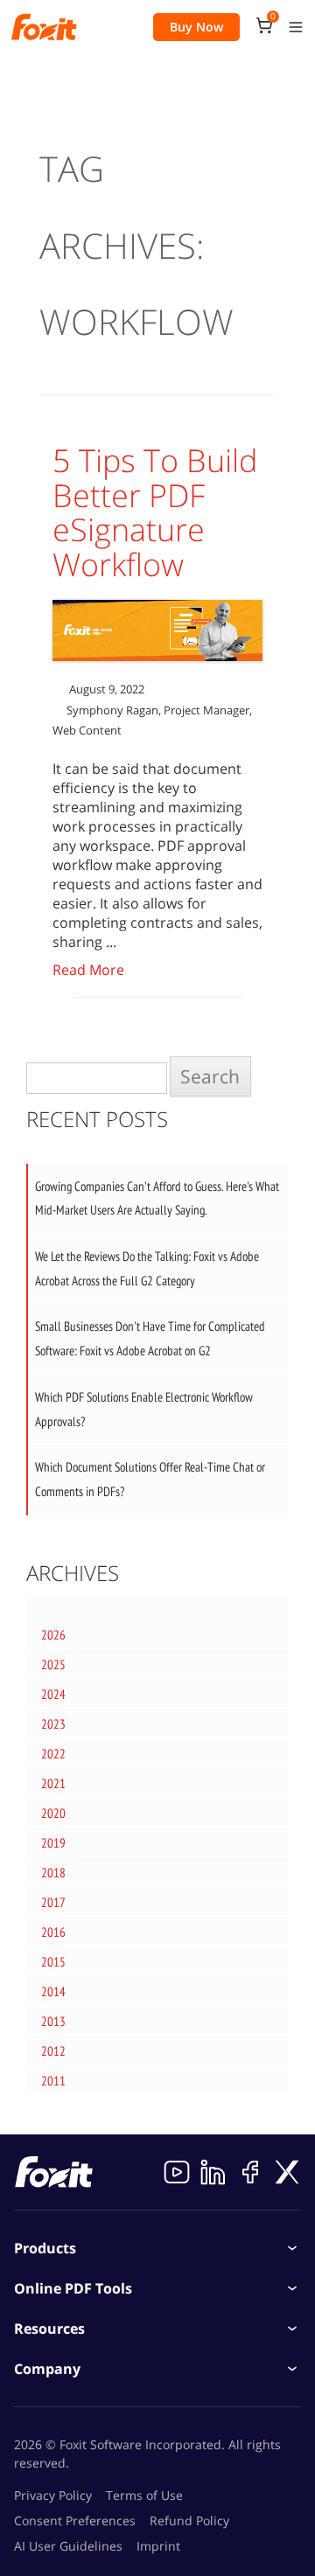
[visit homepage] (44, 27)
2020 (53, 1813)
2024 (53, 1694)
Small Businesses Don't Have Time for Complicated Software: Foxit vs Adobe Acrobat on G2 (150, 1338)
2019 (53, 1843)
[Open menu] (296, 27)
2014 (53, 1991)
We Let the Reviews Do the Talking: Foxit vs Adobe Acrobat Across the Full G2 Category (147, 1268)
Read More (88, 970)
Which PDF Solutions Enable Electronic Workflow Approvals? (144, 1409)
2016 (53, 1932)
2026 (53, 1635)
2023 (53, 1724)
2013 (53, 2021)
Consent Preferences (75, 2520)
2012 (53, 2051)
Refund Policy (189, 2520)
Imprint (158, 2546)
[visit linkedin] (213, 2172)
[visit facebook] (250, 2172)
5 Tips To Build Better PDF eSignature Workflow (155, 512)
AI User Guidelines (68, 2546)
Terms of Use (144, 2495)
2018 (53, 1873)
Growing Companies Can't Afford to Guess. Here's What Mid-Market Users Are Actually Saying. (157, 1198)
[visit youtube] (177, 2172)
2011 (53, 2081)
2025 (53, 1664)
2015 (53, 1962)
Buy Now (196, 27)
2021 (53, 1783)
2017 (53, 1902)
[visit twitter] (287, 2172)
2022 (53, 1754)
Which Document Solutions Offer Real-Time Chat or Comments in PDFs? (150, 1479)
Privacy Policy (53, 2495)
